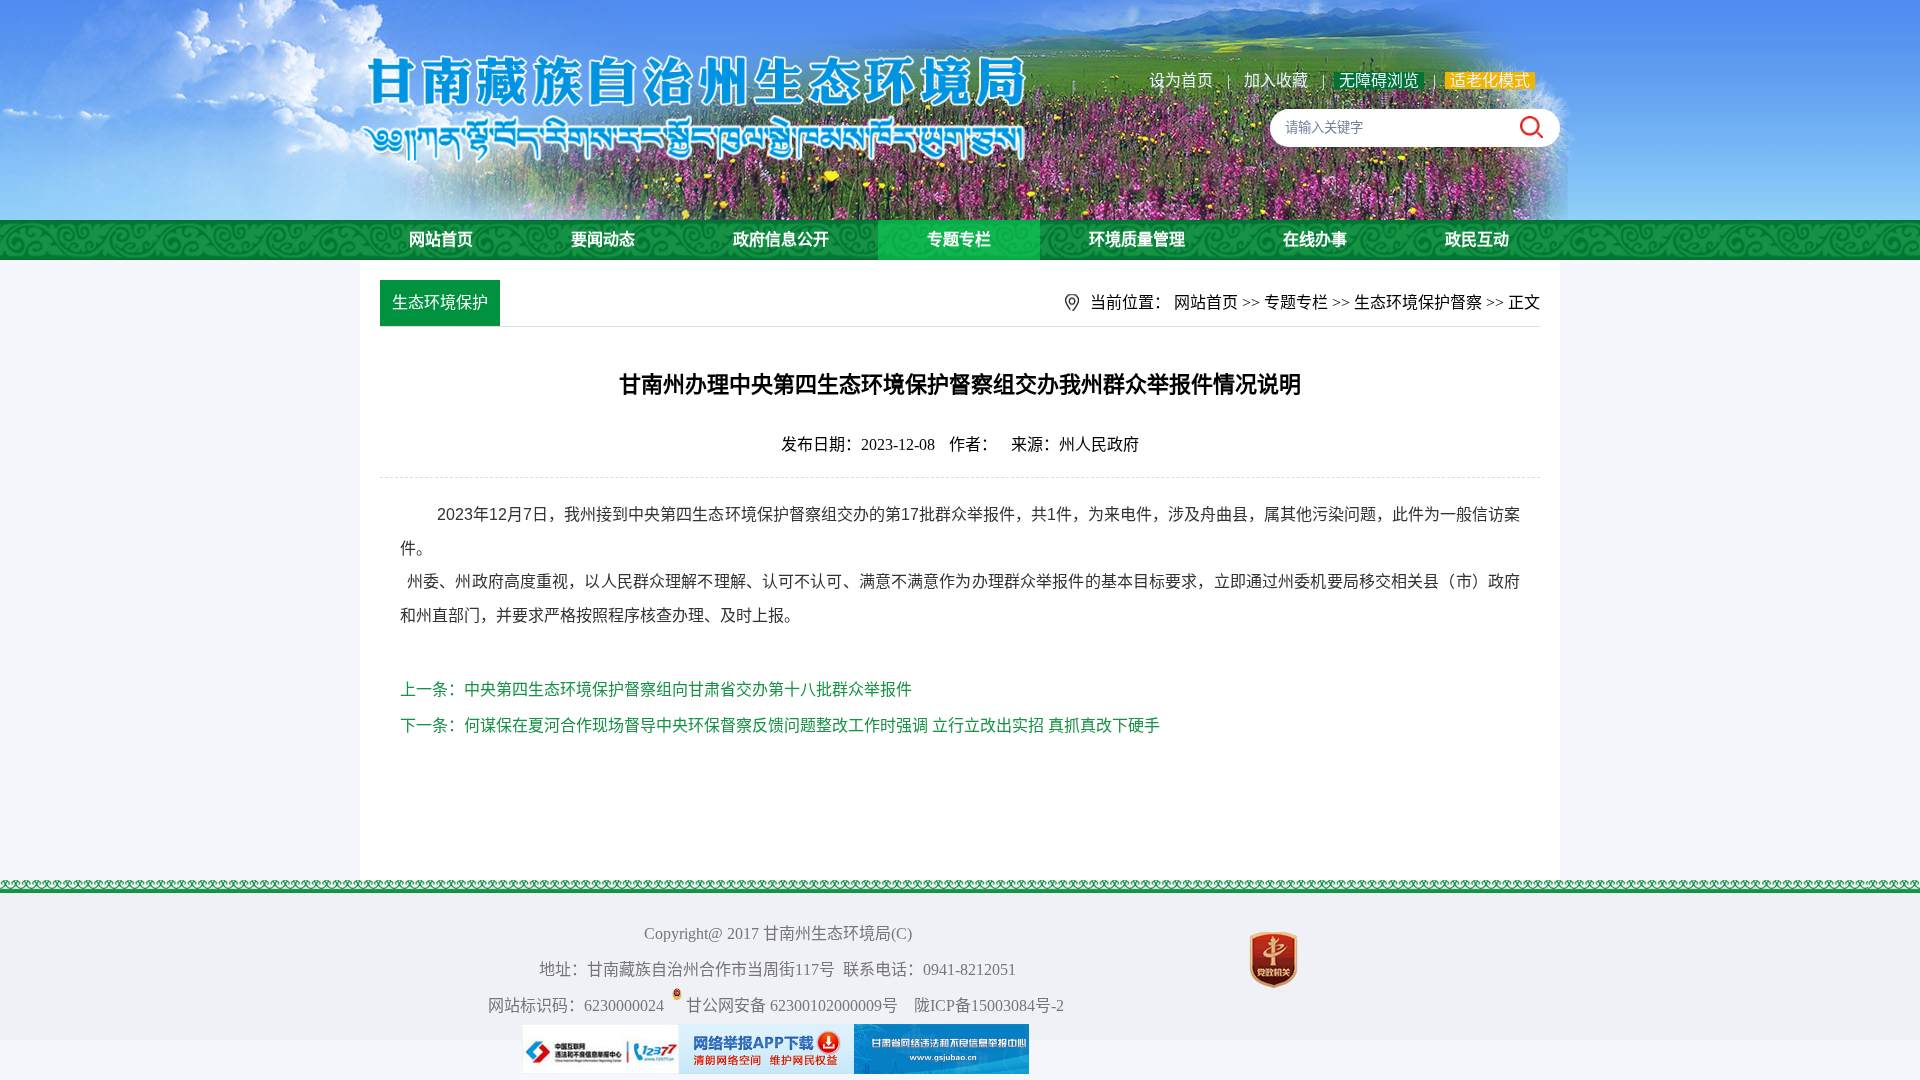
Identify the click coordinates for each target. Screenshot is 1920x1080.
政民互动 (1477, 239)
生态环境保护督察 (1418, 302)
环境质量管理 (1137, 239)
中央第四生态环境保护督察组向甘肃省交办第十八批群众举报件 (688, 689)
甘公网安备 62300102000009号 (792, 1005)
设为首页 (1181, 80)
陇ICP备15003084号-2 (989, 1005)
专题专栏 (959, 239)
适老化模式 (1490, 80)
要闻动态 (603, 239)
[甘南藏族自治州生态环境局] (697, 44)
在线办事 (1315, 239)
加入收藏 (1278, 80)
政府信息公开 (781, 239)
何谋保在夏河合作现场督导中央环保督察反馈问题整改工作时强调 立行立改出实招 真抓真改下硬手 (812, 725)
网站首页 (441, 239)
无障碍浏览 (1379, 80)
